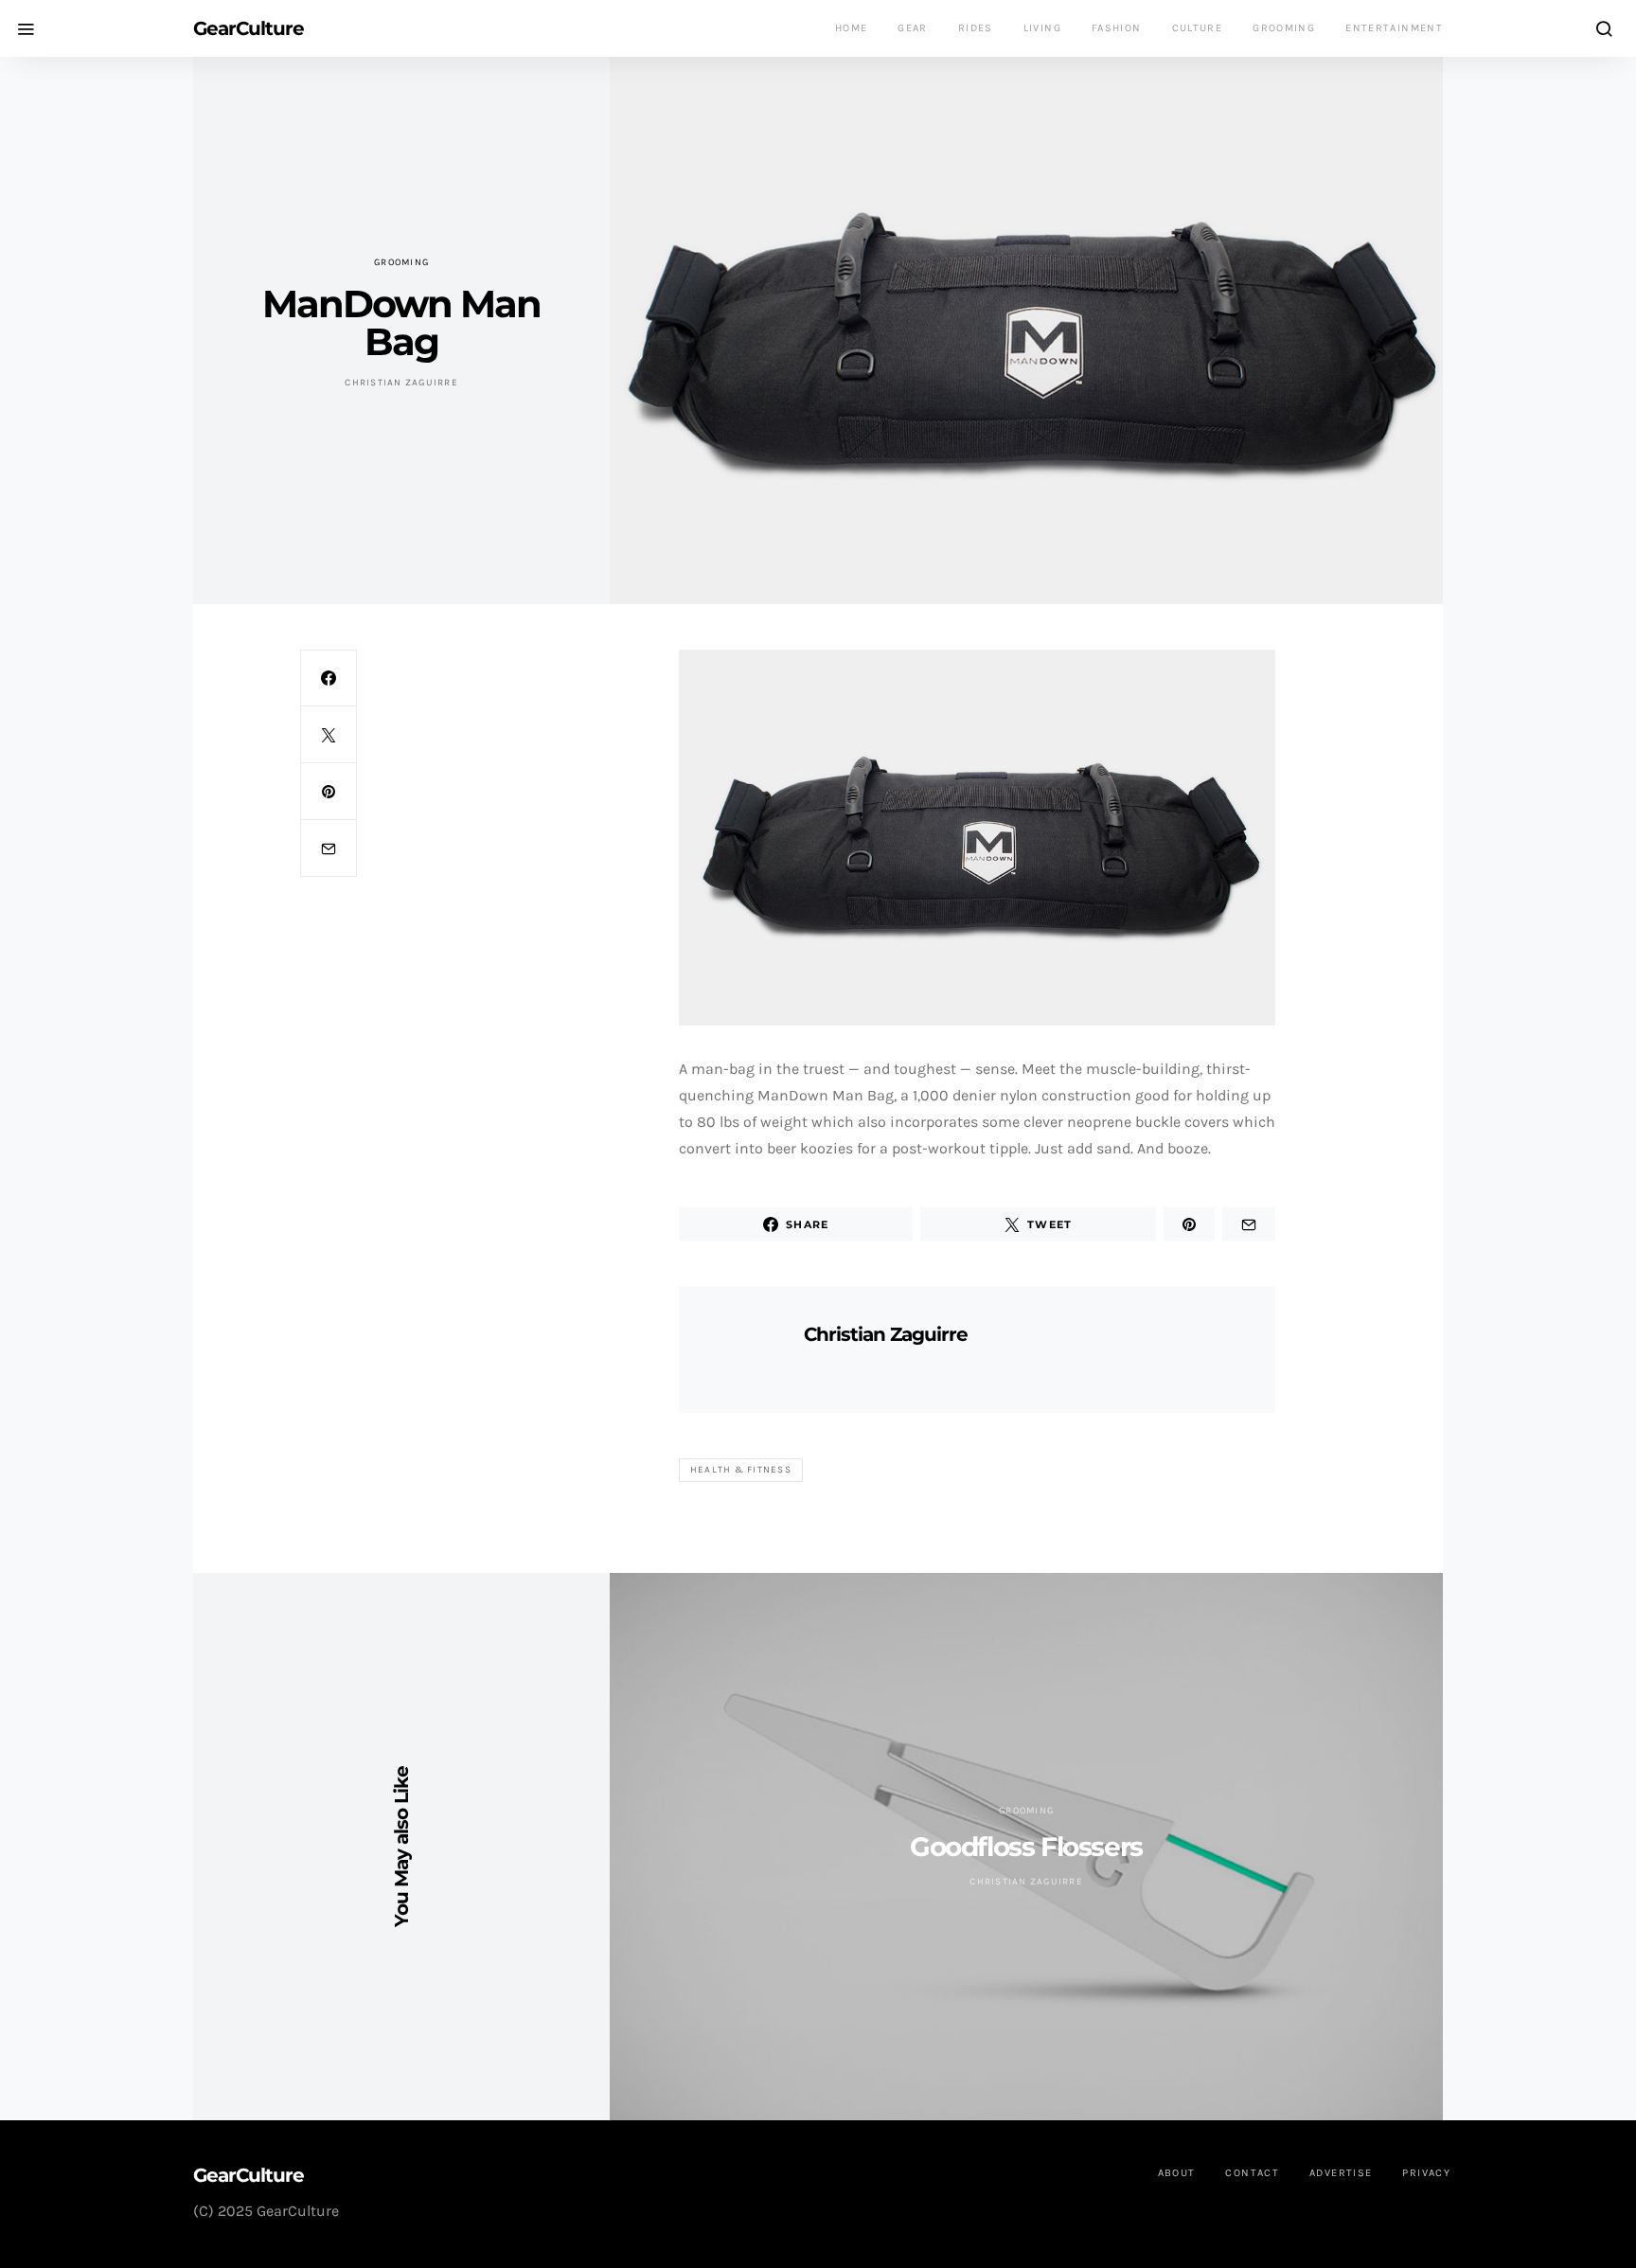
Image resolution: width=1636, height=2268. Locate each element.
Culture (1198, 28)
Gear (913, 28)
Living (1042, 28)
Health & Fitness (741, 1470)
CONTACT (1252, 2173)
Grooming (1284, 28)
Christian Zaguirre (401, 383)
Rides (976, 28)
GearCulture (249, 28)
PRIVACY (1426, 2173)
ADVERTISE (1341, 2173)
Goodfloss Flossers (1026, 1847)
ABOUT (1177, 2173)
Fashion (1117, 28)
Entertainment (1394, 28)
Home (852, 28)
